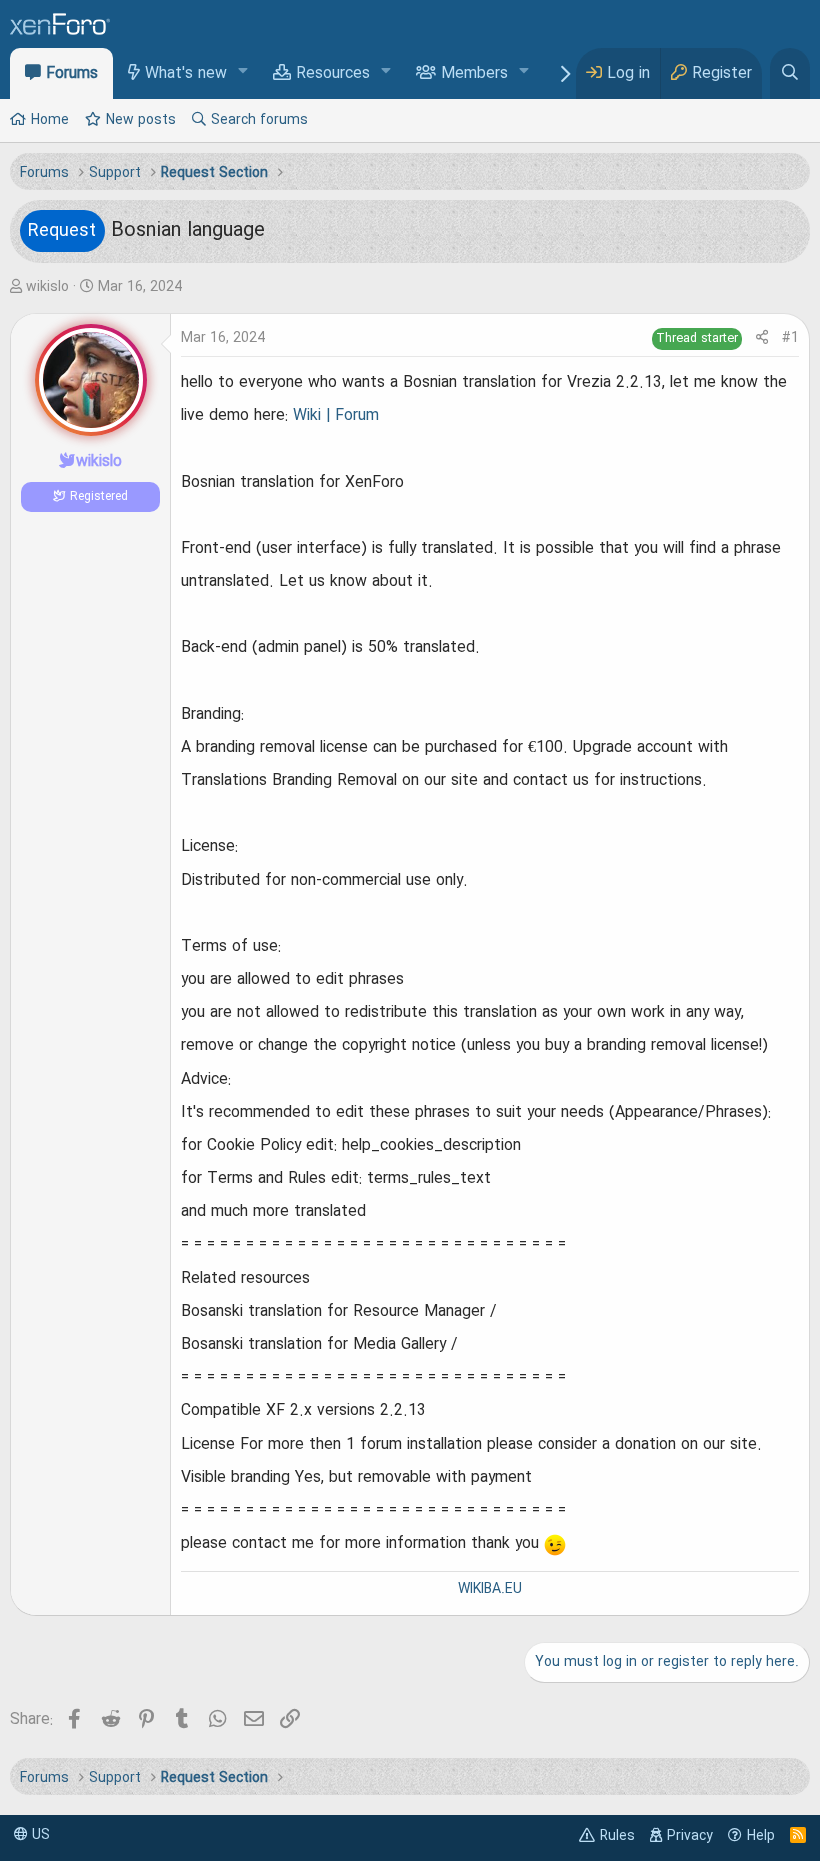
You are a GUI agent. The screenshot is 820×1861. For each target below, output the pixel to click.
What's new (186, 74)
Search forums (259, 120)
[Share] (762, 338)
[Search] (790, 73)
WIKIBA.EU (490, 1589)
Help (761, 1836)
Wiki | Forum (336, 416)
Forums (72, 74)
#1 (790, 338)
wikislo (47, 287)
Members (474, 74)
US (39, 1835)
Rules (617, 1836)
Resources (333, 74)
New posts (141, 120)
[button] (243, 72)
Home (50, 120)
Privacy (690, 1836)
